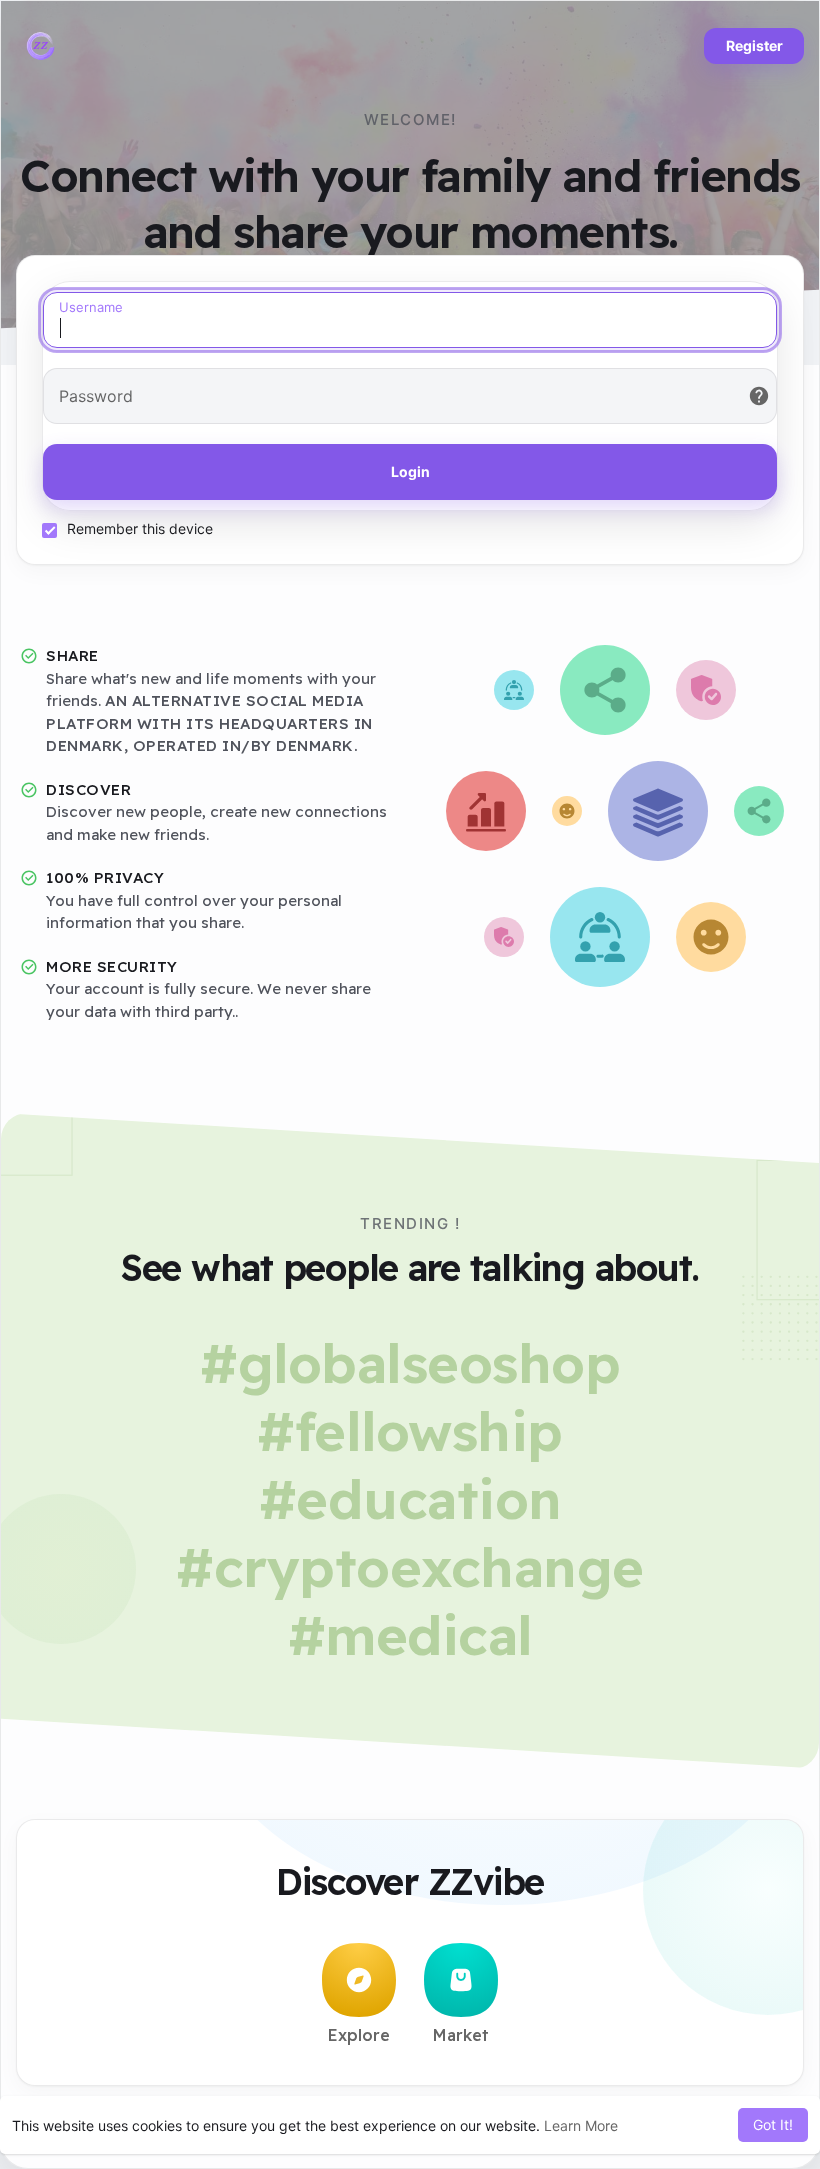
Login (410, 471)
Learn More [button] (581, 2125)
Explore (359, 2035)
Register (754, 45)
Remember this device (140, 528)
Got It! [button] (773, 2124)
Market (461, 2035)
